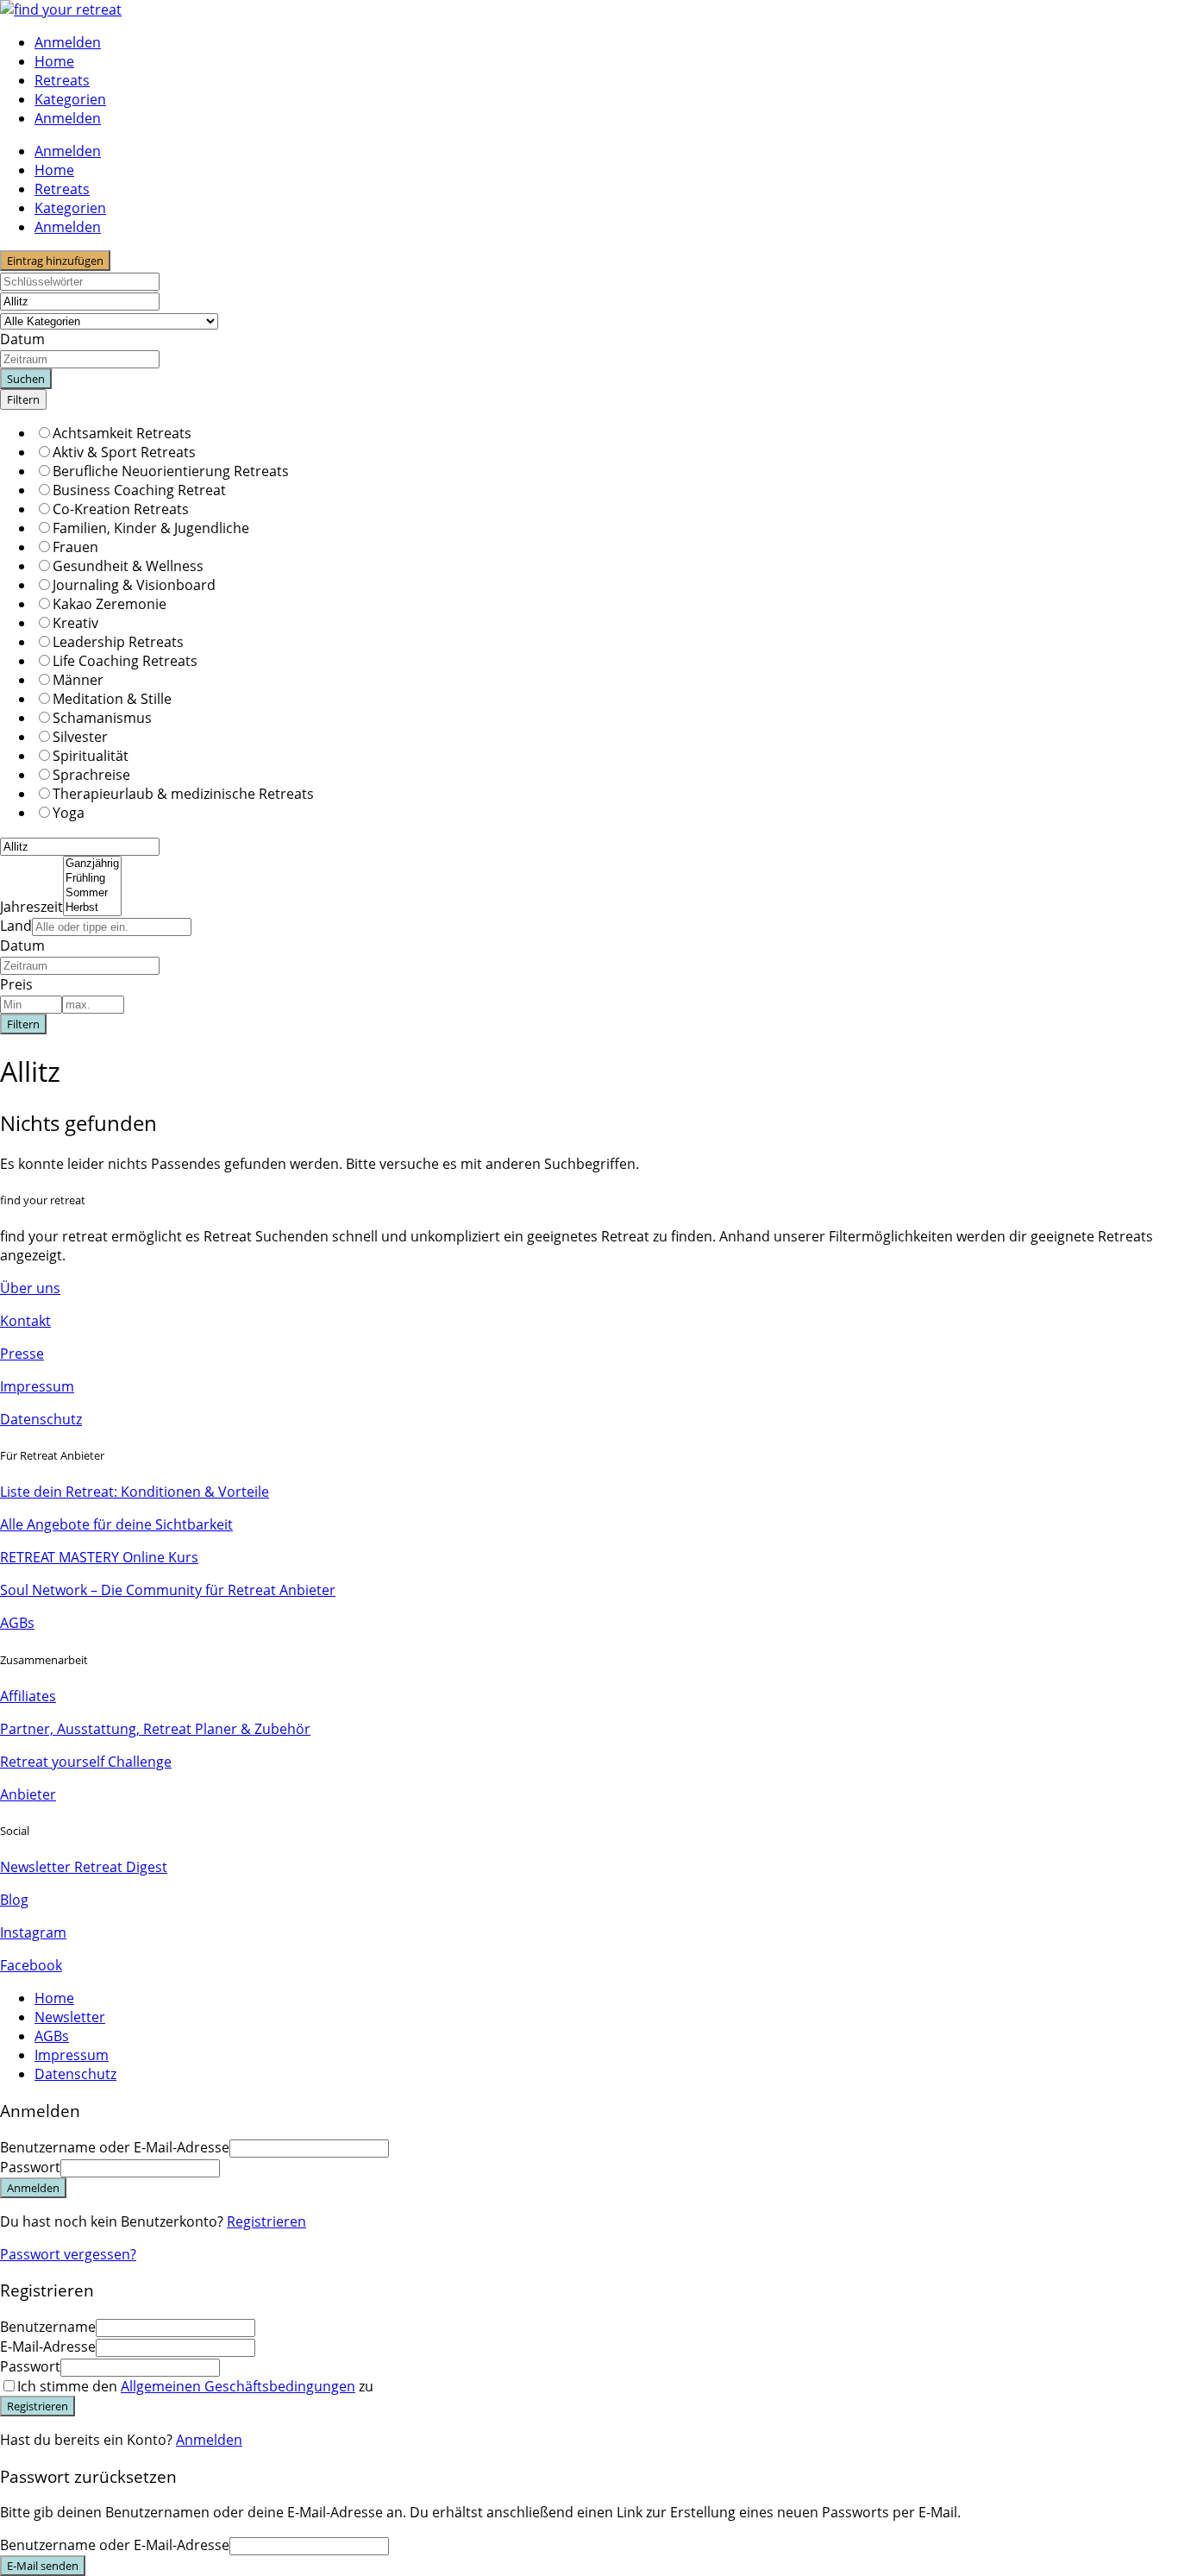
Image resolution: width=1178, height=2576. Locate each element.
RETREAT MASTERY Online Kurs (99, 1557)
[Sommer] (92, 893)
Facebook (31, 1965)
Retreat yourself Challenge (86, 1762)
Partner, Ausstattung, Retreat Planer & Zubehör (155, 1729)
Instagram (33, 1932)
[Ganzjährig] (92, 864)
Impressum (37, 1386)
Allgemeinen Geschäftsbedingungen (238, 2386)
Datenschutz (41, 1419)
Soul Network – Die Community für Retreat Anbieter (168, 1590)
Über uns (30, 1288)
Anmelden (209, 2440)
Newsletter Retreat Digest (84, 1867)
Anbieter (28, 1794)
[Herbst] (92, 908)
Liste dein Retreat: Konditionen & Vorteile (135, 1492)
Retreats (62, 80)
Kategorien (70, 99)
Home (54, 61)
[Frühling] (92, 879)
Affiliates (28, 1696)
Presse (22, 1354)
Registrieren (266, 2221)
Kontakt (25, 1321)
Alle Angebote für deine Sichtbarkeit (116, 1524)
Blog (14, 1900)
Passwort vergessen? (68, 2254)
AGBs (17, 1623)
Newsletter (70, 2017)
